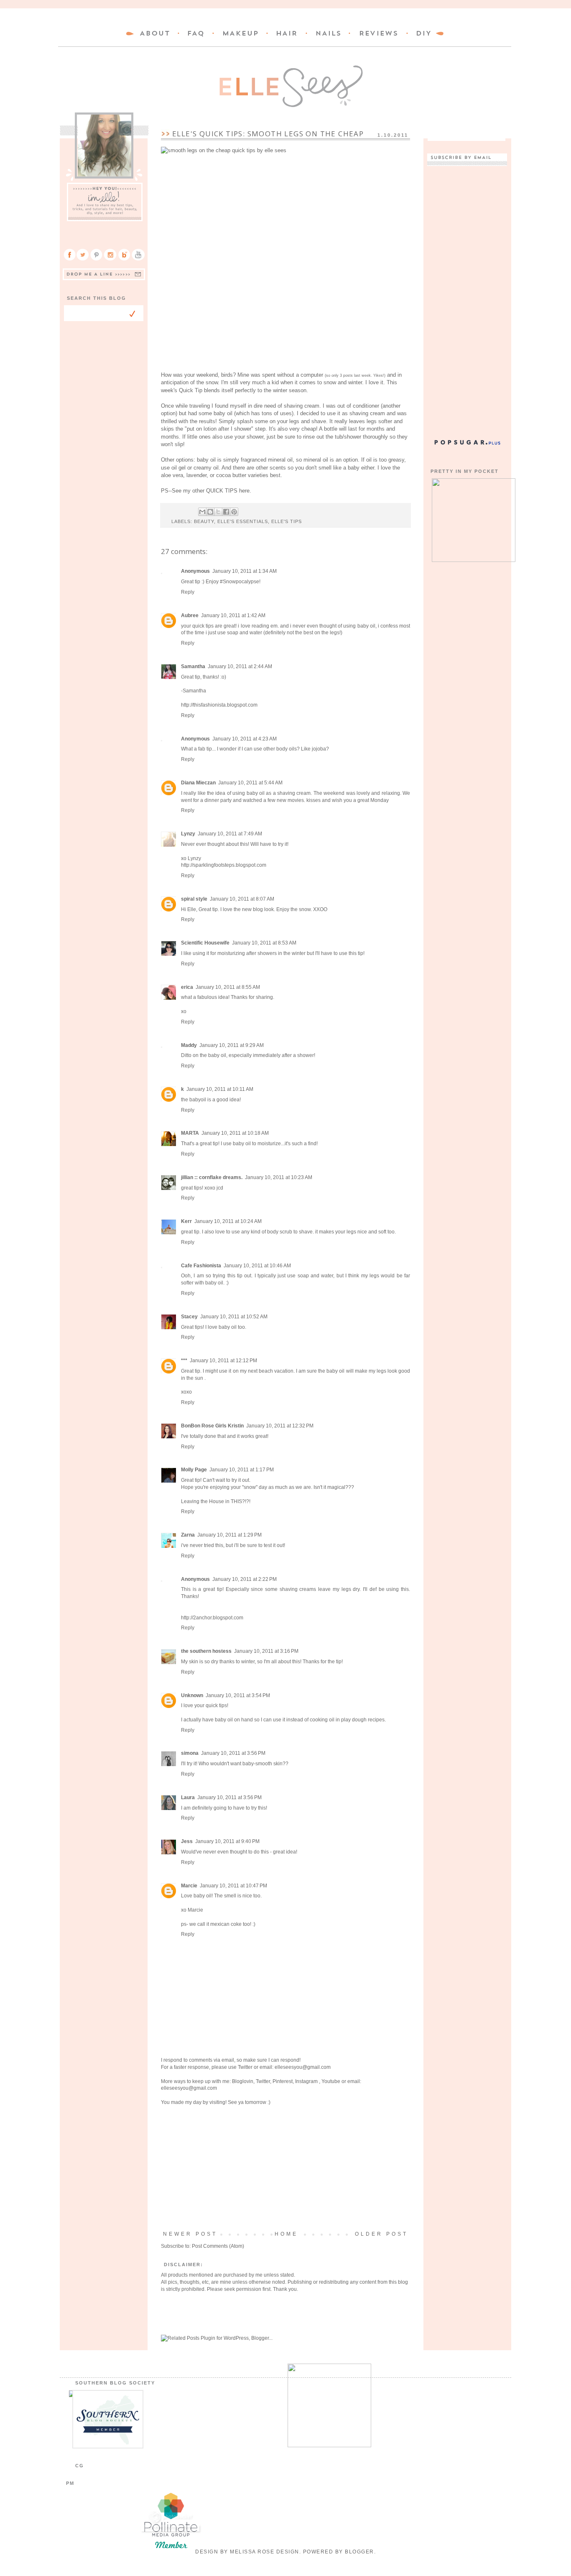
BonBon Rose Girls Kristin (212, 1426)
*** (184, 1361)
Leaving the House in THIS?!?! (216, 1501)
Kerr (186, 1221)
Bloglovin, (243, 2081)
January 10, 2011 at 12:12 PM (223, 1361)
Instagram (307, 2081)
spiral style (194, 899)
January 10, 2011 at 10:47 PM (233, 1886)
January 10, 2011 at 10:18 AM (235, 1133)
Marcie (189, 1886)
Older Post (381, 2234)
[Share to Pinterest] (234, 512)
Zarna (188, 1535)
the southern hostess (206, 1651)
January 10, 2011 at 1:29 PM (229, 1535)
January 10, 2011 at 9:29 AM (232, 1045)
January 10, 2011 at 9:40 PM (227, 1841)
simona (190, 1753)
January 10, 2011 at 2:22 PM (245, 1579)
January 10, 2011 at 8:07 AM (242, 899)
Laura (188, 1797)
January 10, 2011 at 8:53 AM (264, 943)
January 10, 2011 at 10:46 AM (257, 1266)
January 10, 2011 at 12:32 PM (280, 1426)
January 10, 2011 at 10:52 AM (234, 1317)
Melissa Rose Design (265, 2552)
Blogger (359, 2552)
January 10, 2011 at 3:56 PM (233, 1753)
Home (286, 2234)
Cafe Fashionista (201, 1266)
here (244, 491)
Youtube (331, 2081)
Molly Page (194, 1470)
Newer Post (190, 2234)
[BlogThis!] (210, 512)
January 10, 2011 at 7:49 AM (230, 834)
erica (187, 987)
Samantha (193, 666)
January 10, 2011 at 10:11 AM (220, 1089)
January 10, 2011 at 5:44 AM (250, 783)
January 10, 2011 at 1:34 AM (245, 571)
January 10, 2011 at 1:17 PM (242, 1470)
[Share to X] (218, 512)
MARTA (190, 1133)
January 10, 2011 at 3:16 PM (266, 1651)
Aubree (190, 615)
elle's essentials (243, 521)
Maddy (189, 1045)
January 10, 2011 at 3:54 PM (238, 1695)
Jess (187, 1841)
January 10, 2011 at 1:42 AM (233, 615)
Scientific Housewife (205, 943)
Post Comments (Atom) (218, 2246)
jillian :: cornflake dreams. (212, 1177)
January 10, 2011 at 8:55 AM (228, 987)
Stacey (189, 1317)
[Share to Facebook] (226, 512)
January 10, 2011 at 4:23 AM (245, 739)
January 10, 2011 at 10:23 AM (279, 1177)
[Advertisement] (285, 2168)
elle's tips (287, 521)
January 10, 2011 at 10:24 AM (228, 1221)
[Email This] (202, 512)
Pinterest (283, 2081)
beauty (204, 521)
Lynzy (188, 834)
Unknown (192, 1695)
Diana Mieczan (198, 783)
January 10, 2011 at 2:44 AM (240, 666)
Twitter (245, 2067)
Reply (188, 592)
